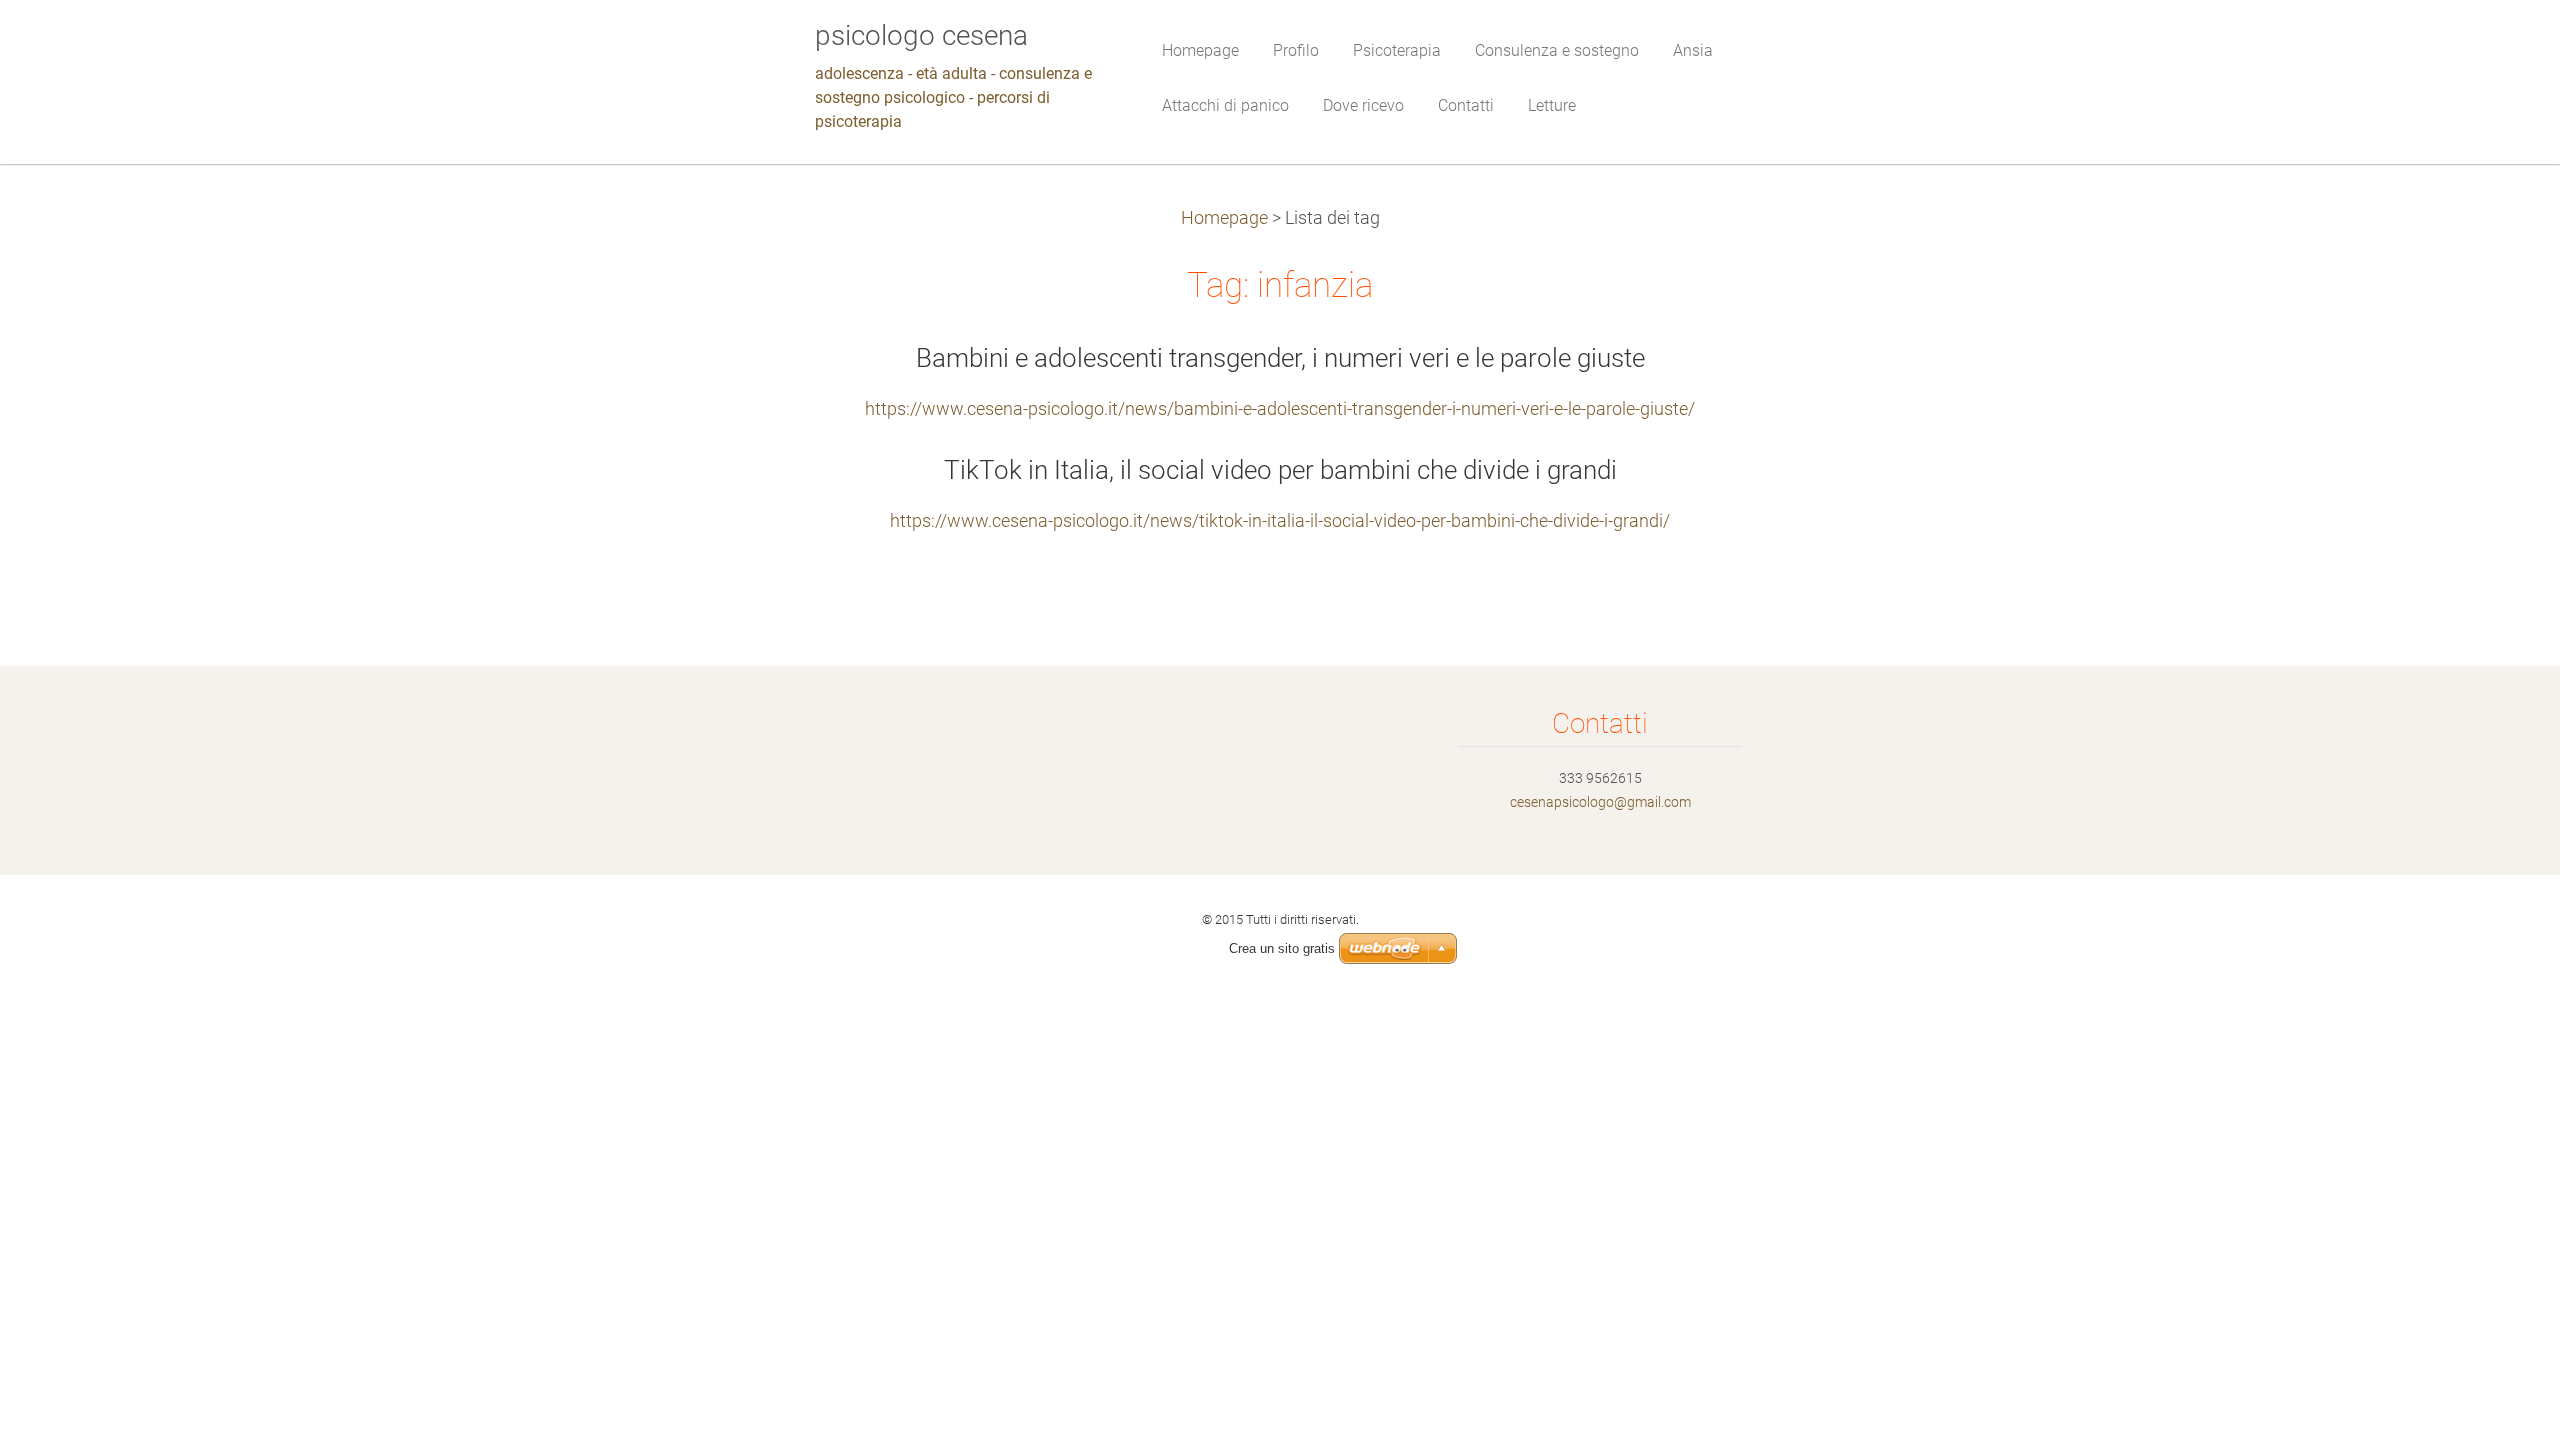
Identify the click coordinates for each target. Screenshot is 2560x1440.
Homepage (1224, 218)
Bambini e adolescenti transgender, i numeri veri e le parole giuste (1280, 358)
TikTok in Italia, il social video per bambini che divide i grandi (1280, 470)
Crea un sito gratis (1282, 948)
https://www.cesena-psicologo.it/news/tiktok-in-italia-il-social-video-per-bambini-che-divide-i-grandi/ (1280, 521)
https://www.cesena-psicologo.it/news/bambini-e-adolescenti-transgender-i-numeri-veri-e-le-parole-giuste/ (1280, 409)
